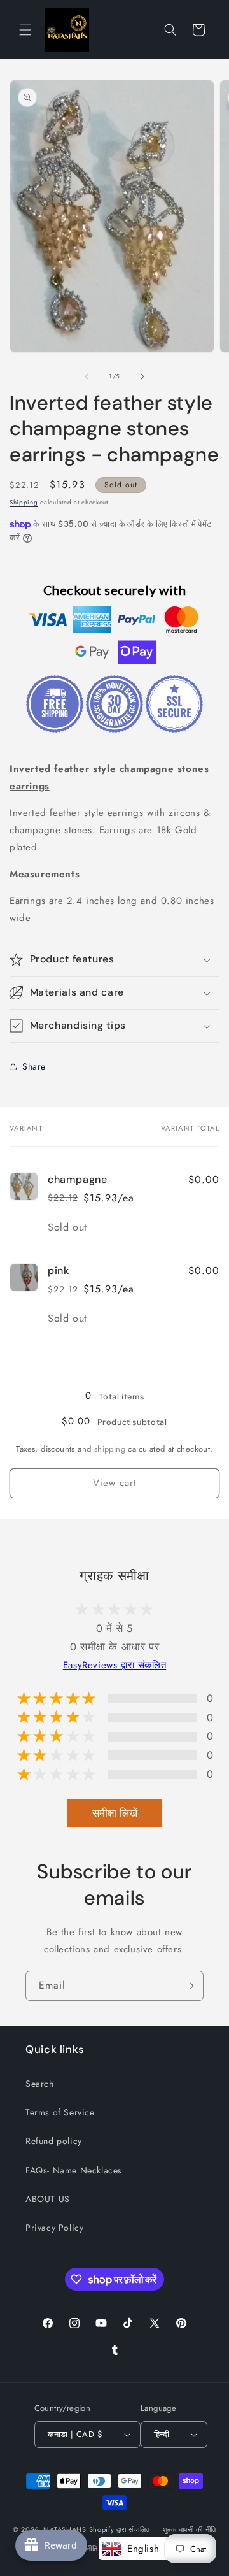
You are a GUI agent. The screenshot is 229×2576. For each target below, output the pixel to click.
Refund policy (54, 2141)
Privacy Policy (54, 2228)
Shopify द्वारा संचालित (120, 2529)
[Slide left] (87, 376)
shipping (110, 1449)
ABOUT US (48, 2199)
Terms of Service (60, 2112)
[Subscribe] (189, 1986)
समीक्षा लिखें (115, 1813)
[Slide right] (142, 376)
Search (40, 2084)
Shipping (24, 502)
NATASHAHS (65, 2529)
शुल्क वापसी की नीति (190, 2529)
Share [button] (34, 1066)
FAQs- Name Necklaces (74, 2170)
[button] (25, 30)
